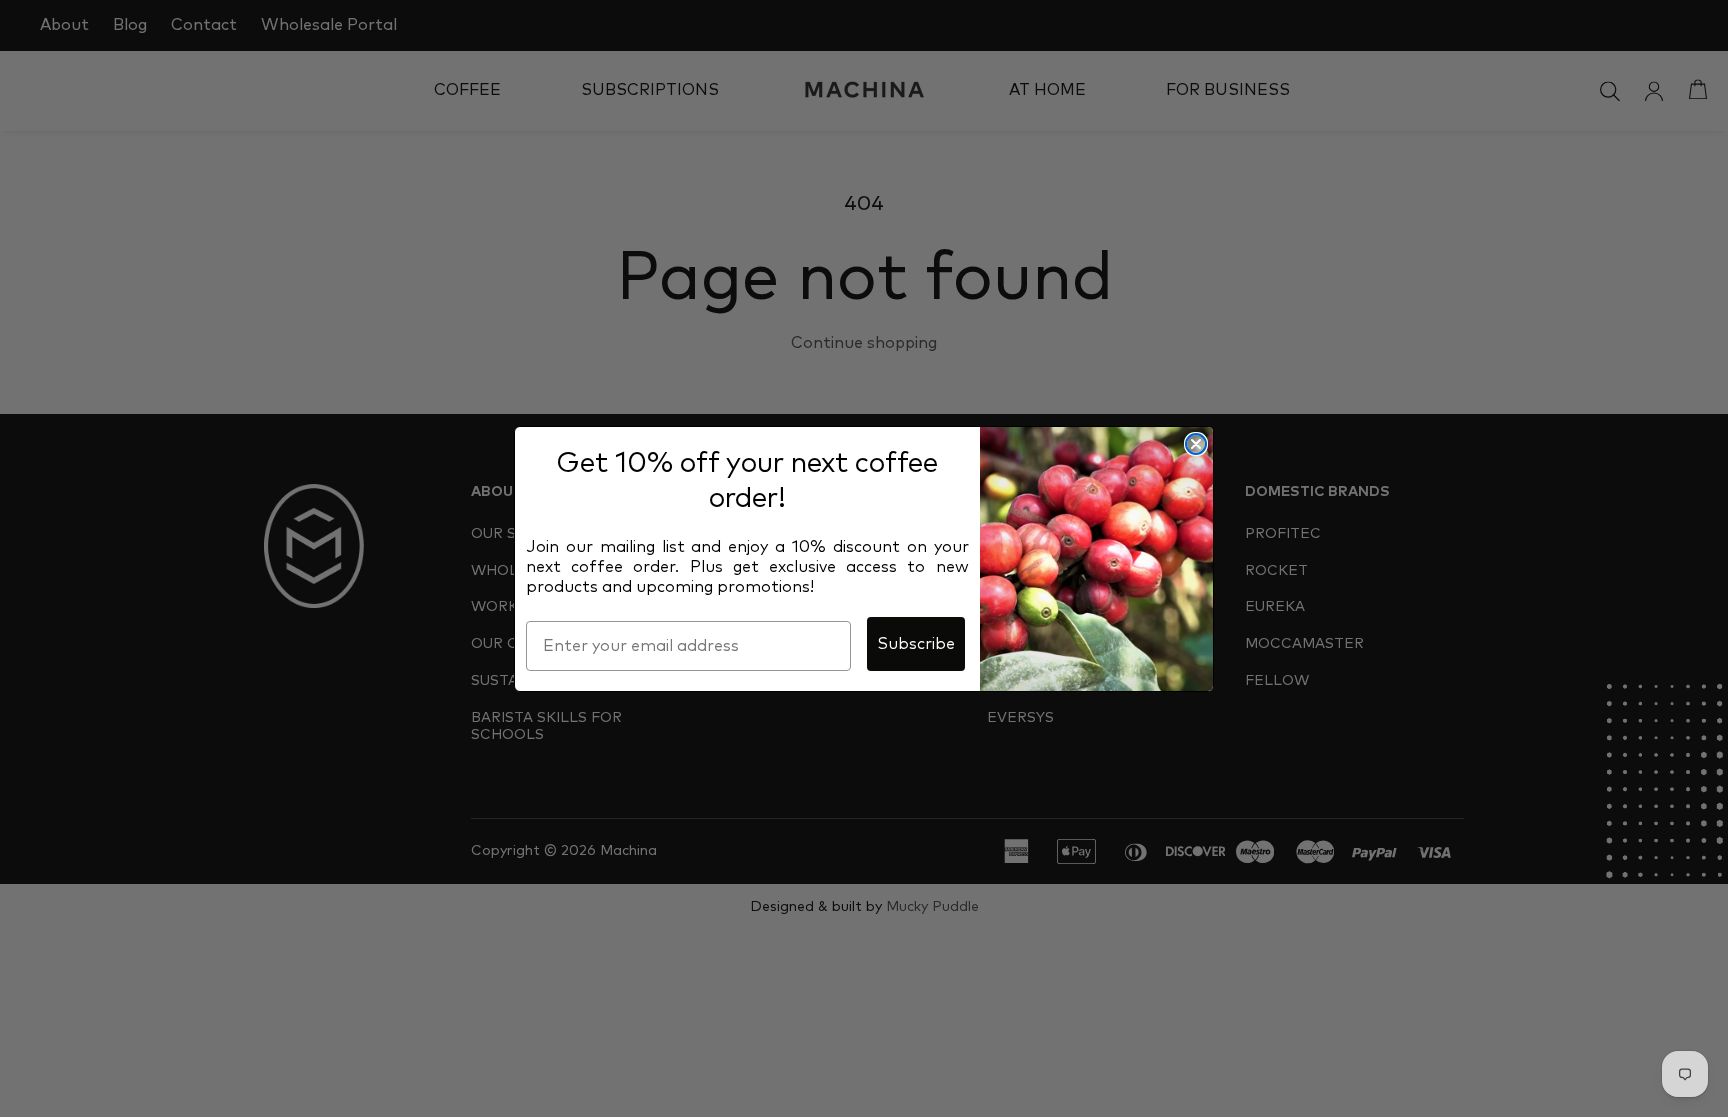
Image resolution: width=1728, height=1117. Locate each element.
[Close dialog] (1196, 444)
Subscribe (916, 644)
